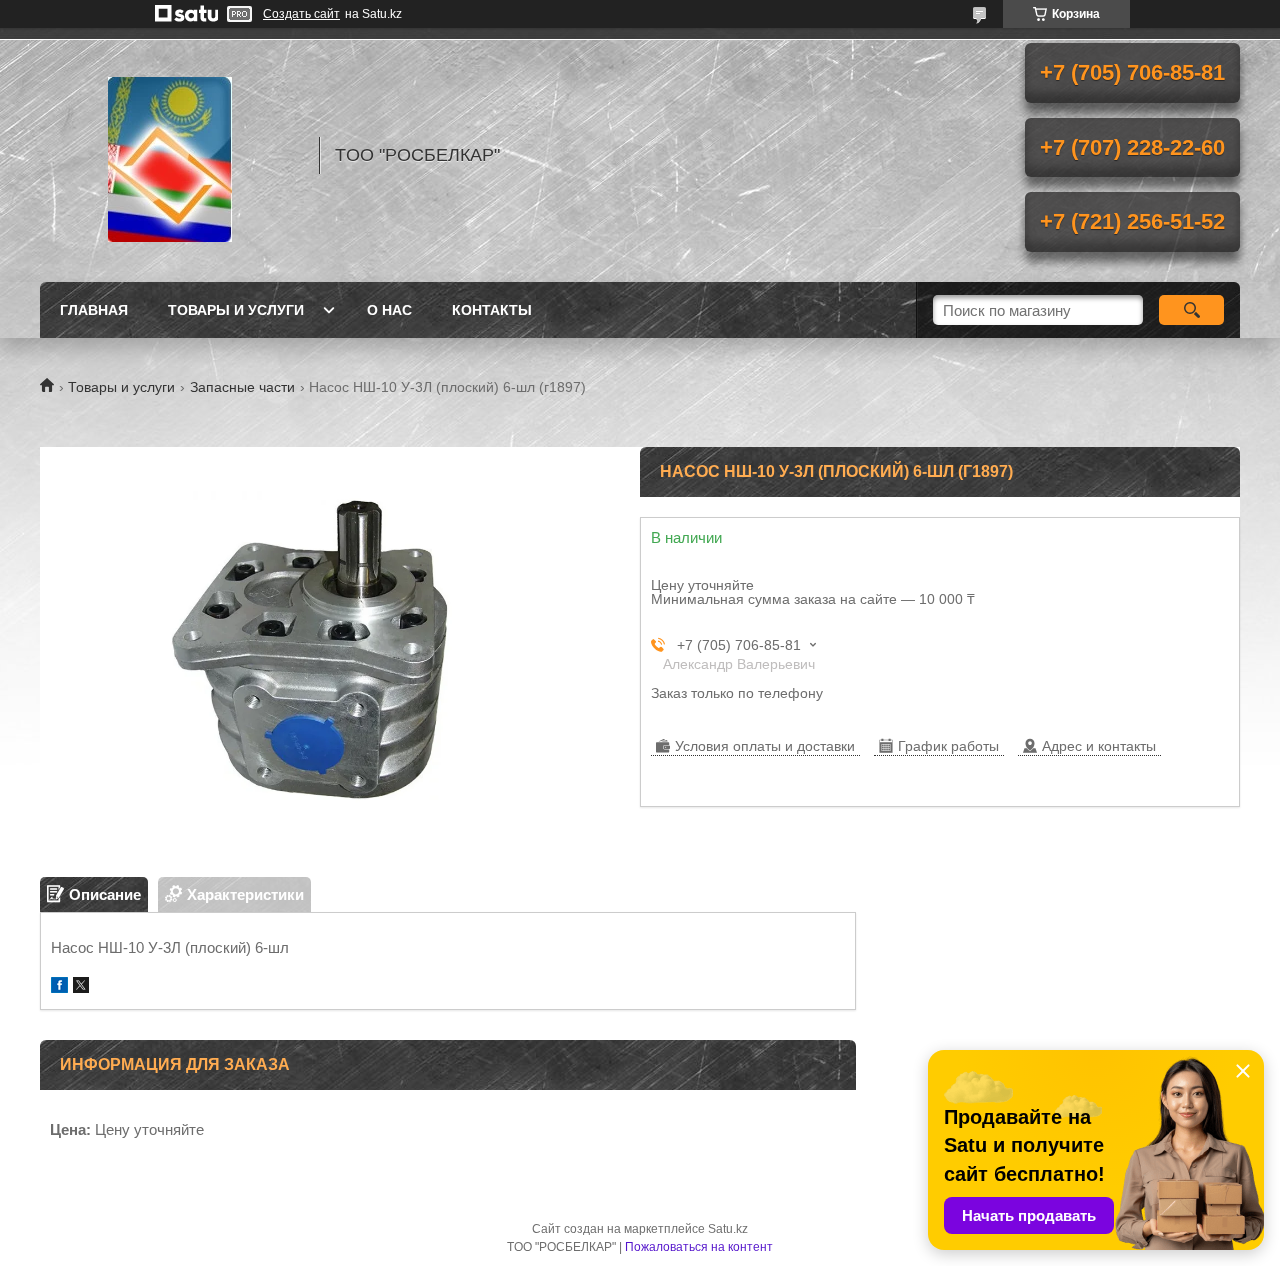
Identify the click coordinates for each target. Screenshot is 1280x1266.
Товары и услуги (236, 310)
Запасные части (242, 387)
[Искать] (1191, 310)
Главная (94, 310)
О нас (389, 310)
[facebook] (59, 987)
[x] (81, 987)
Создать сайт (301, 14)
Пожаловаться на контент (699, 1247)
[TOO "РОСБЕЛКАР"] (170, 155)
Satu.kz (728, 1229)
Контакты (492, 310)
